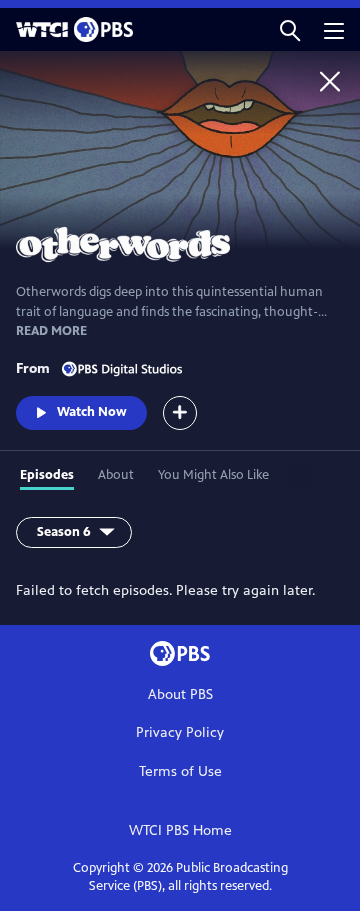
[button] (290, 29)
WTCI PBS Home (180, 830)
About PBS (180, 694)
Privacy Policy (180, 732)
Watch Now (92, 412)
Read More (51, 331)
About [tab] (116, 475)
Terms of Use (180, 771)
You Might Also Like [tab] (213, 475)
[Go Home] (330, 81)
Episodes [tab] (47, 475)
